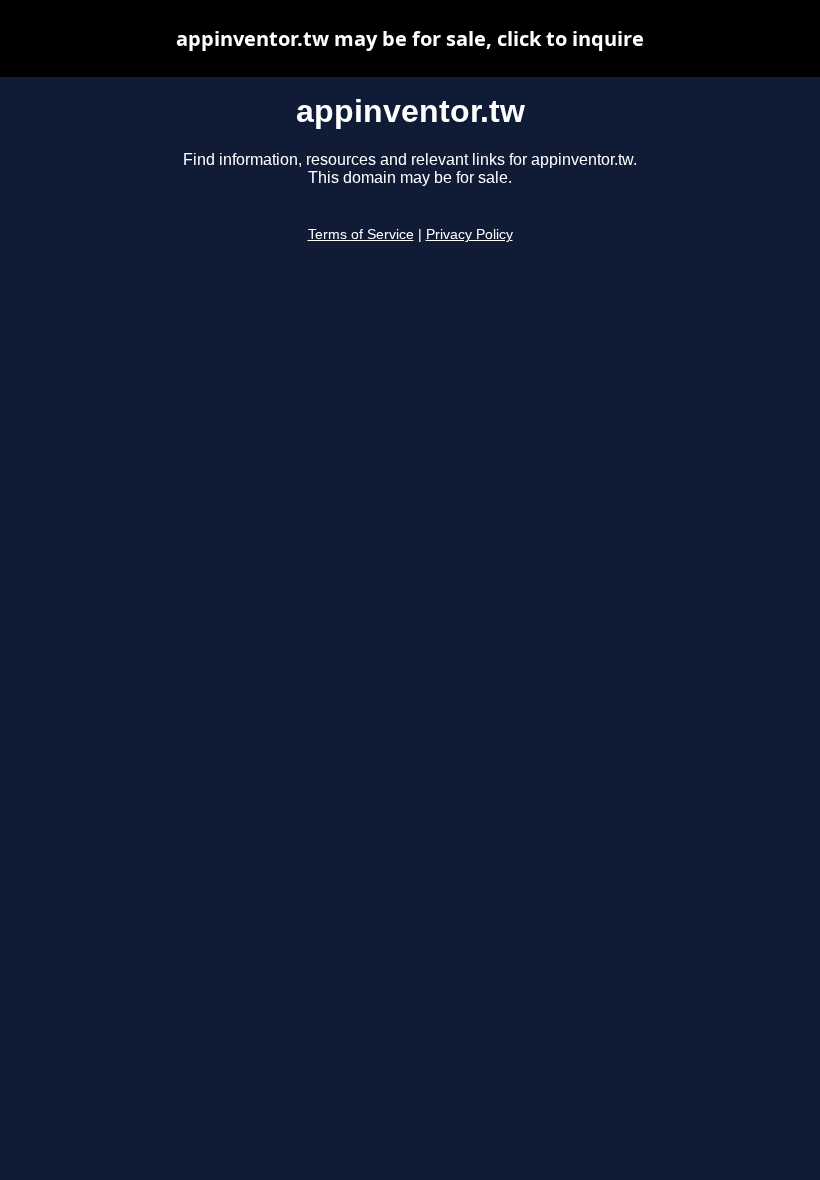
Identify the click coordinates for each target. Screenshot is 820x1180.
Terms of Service (361, 234)
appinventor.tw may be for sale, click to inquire (410, 38)
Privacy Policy (469, 234)
